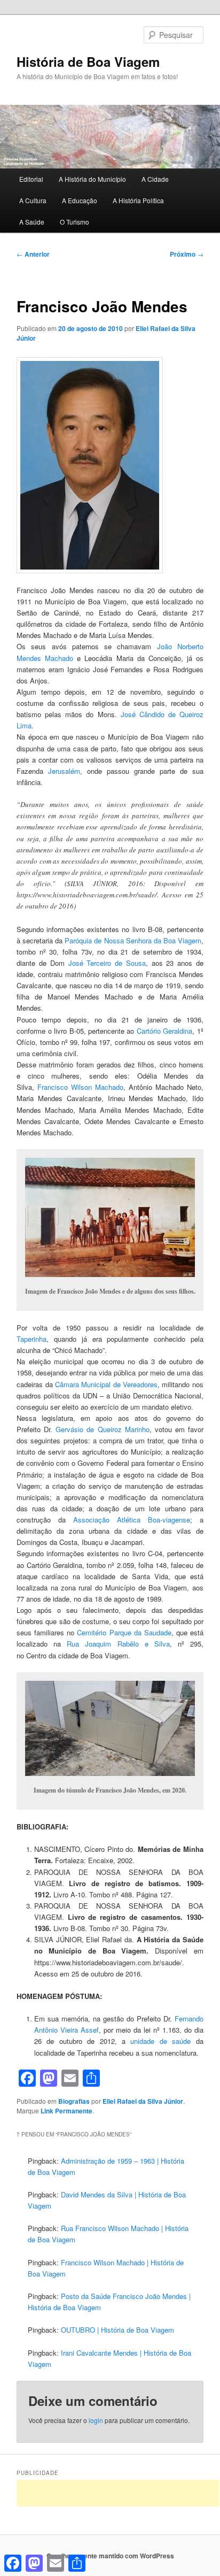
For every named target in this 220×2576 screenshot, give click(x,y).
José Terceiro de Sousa (107, 963)
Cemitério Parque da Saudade (124, 1632)
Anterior (33, 254)
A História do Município (92, 179)
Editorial (31, 179)
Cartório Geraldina (164, 1031)
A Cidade (155, 179)
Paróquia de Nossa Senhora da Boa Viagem (133, 940)
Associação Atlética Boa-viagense (132, 1520)
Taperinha (32, 1339)
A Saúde (32, 222)
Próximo (187, 254)
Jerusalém (64, 771)
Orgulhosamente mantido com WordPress (110, 2556)
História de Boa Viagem (88, 61)
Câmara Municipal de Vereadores (106, 1384)
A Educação (80, 200)
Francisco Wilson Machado (80, 1087)
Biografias (74, 2101)
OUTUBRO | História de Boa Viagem (117, 2330)
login (96, 2420)
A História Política (138, 200)
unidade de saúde (160, 2041)
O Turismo (74, 222)
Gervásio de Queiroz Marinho (102, 1429)
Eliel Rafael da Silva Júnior (143, 2101)
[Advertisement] (118, 2493)
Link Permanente (66, 2111)
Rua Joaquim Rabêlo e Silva (118, 1644)
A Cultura (33, 200)
